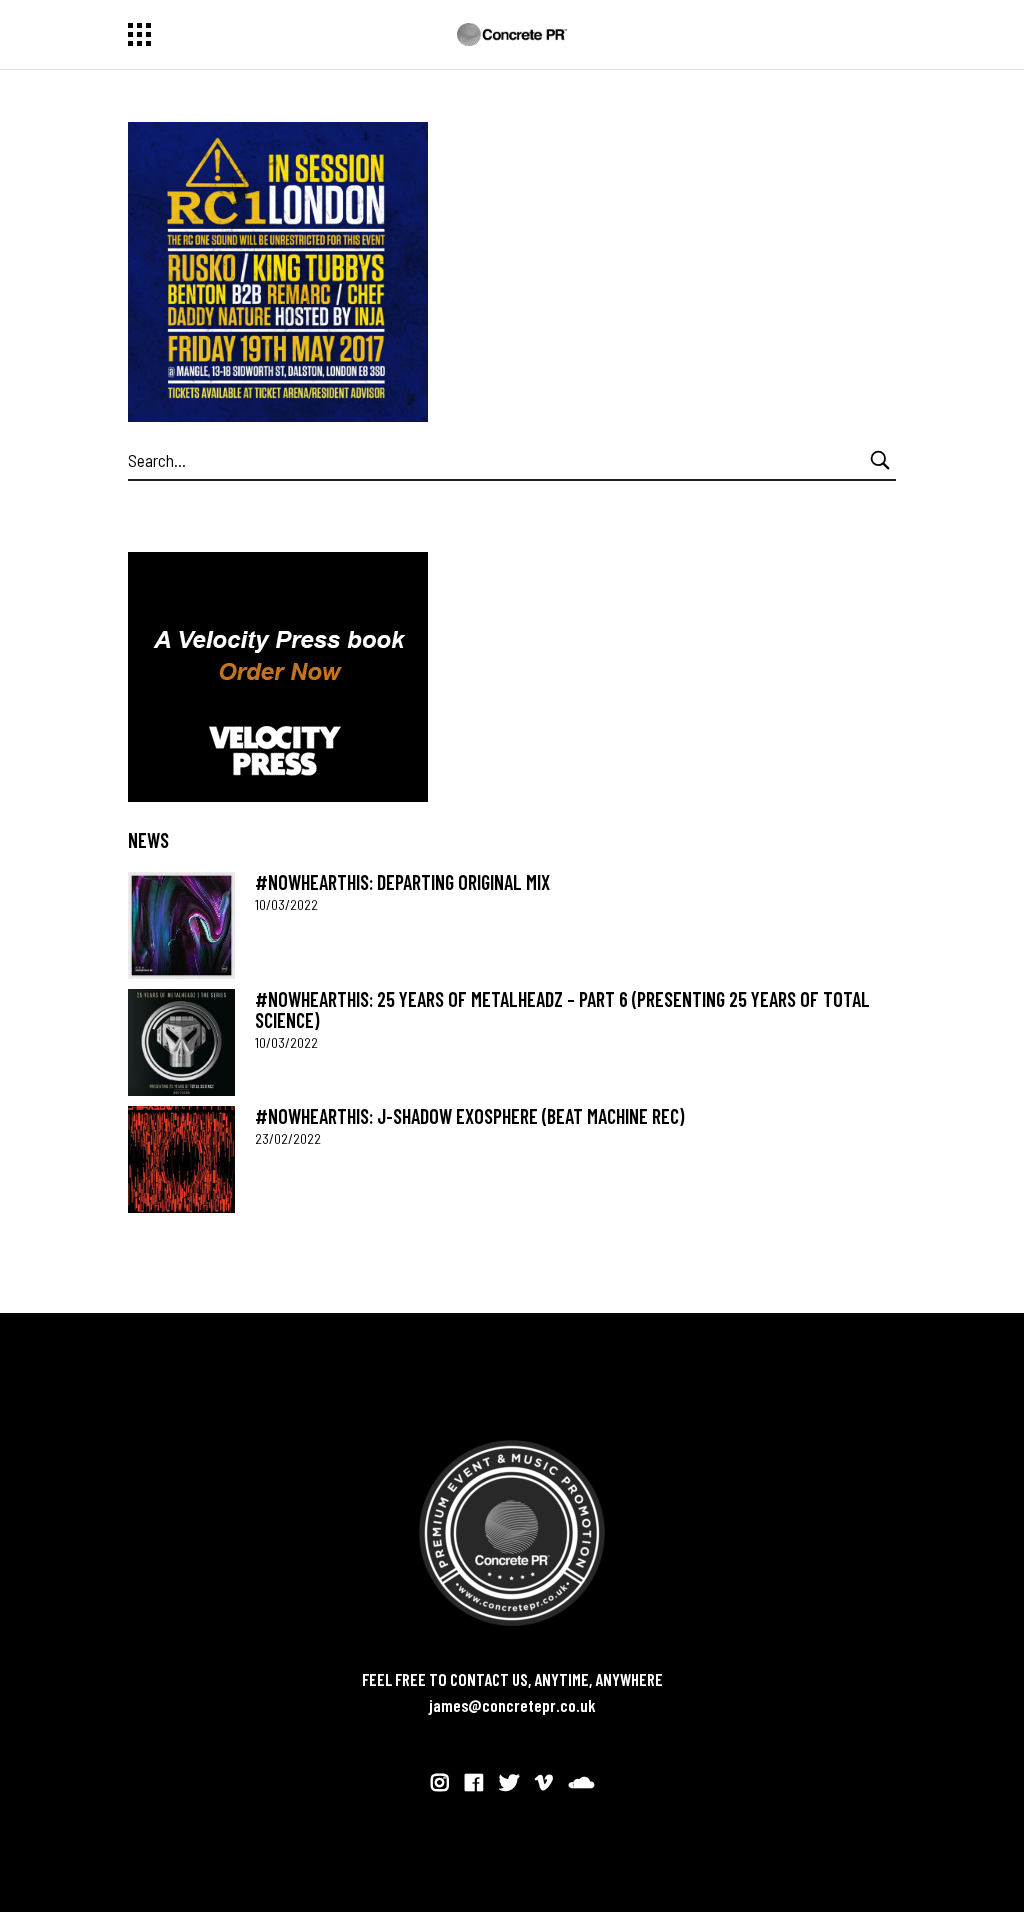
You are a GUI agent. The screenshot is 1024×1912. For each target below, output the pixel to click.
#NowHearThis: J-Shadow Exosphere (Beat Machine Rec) (469, 1116)
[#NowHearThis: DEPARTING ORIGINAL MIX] (181, 925)
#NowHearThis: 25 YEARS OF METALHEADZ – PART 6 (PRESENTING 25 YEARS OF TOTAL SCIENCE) (562, 1009)
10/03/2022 (286, 904)
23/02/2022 (288, 1138)
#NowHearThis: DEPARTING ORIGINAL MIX (402, 882)
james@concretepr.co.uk (512, 1705)
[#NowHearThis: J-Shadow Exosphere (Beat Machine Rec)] (181, 1159)
